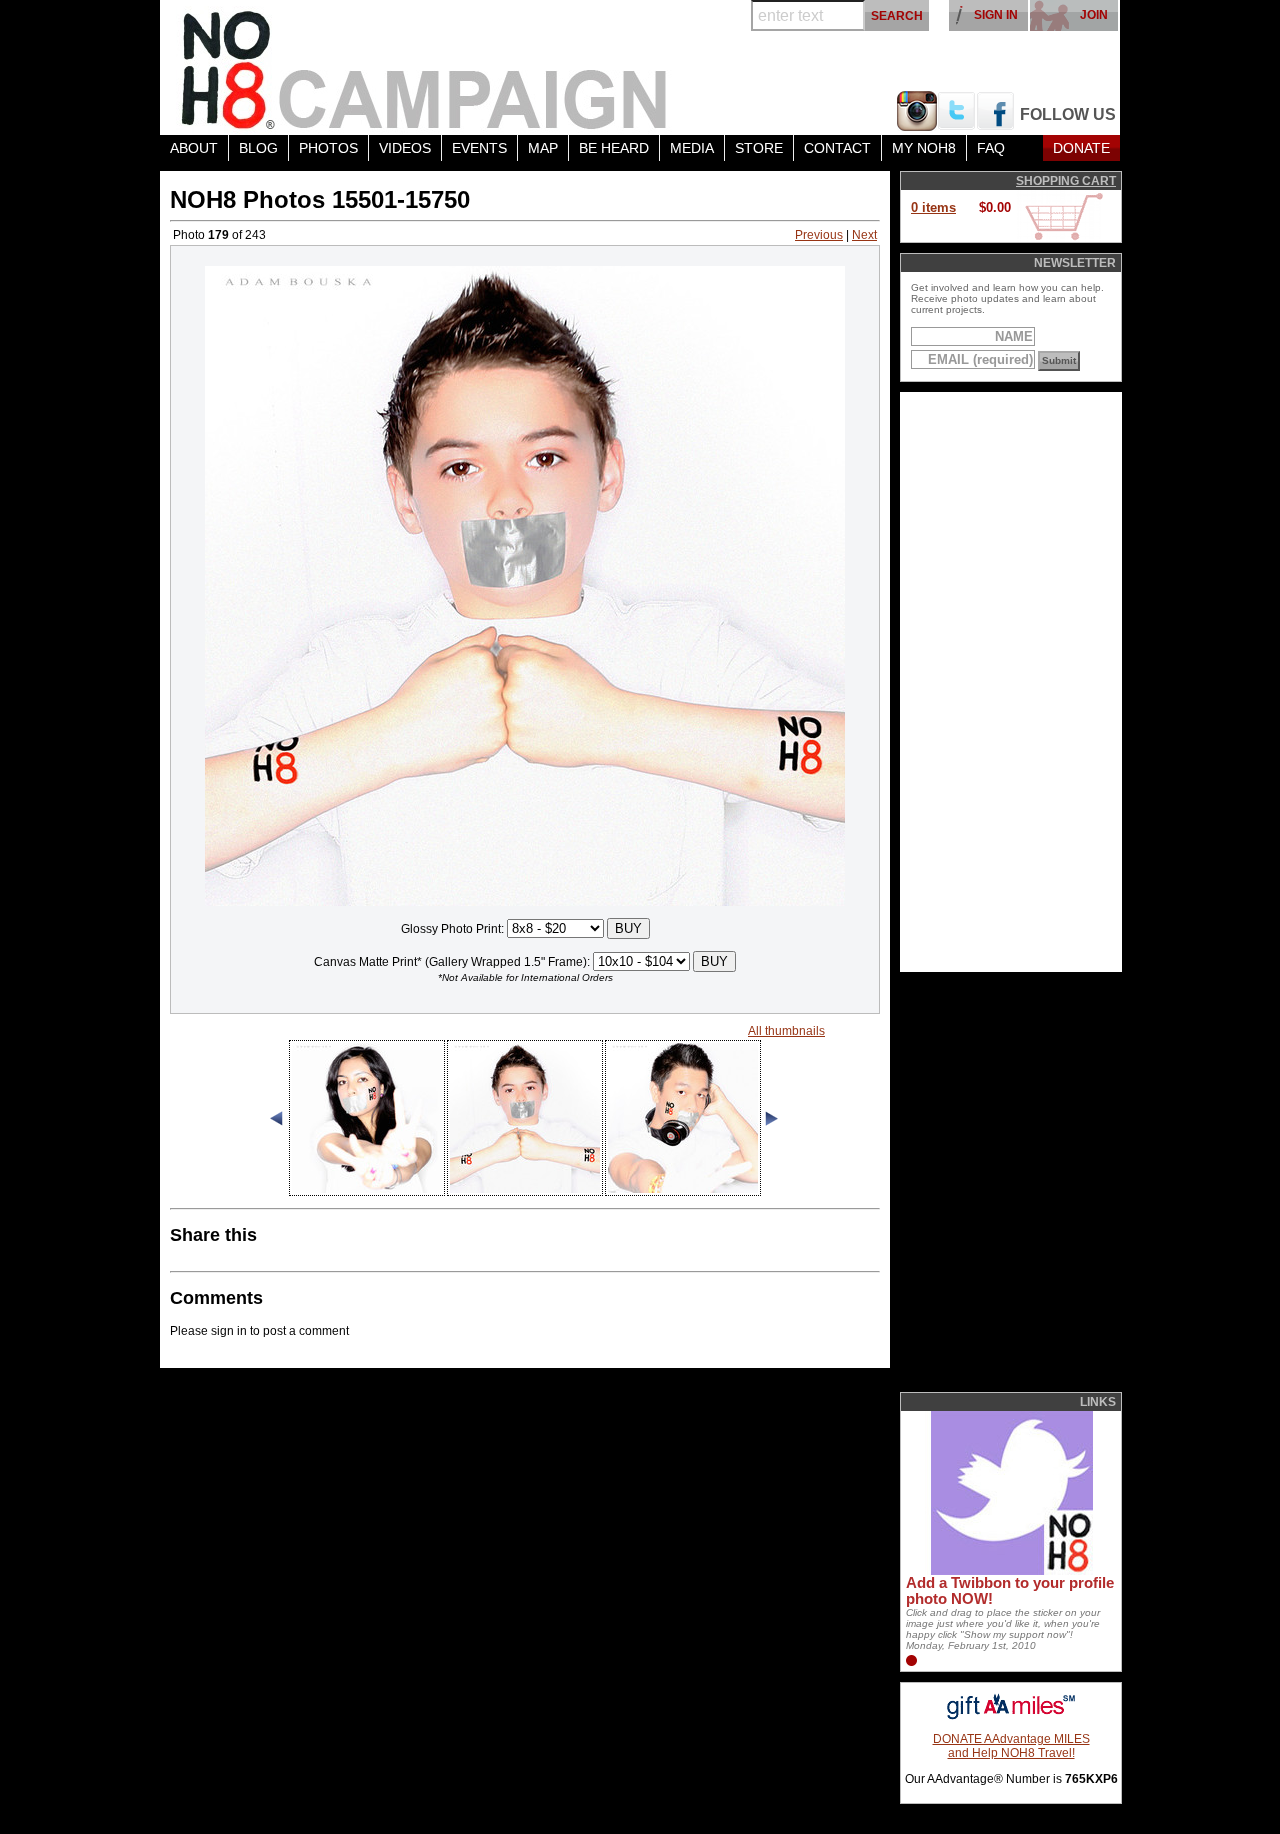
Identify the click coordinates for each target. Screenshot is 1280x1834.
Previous (819, 235)
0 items (933, 207)
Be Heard (614, 148)
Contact (837, 148)
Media (692, 148)
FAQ (991, 148)
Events (479, 148)
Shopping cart (1066, 181)
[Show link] (1010, 1571)
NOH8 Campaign (425, 67)
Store (759, 148)
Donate (1081, 148)
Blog (258, 148)
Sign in (996, 15)
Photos (328, 148)
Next (864, 235)
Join (1094, 15)
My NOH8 (924, 148)
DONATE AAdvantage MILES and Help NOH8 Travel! (1011, 1746)
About (194, 148)
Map (543, 148)
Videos (405, 148)
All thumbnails (786, 1031)
